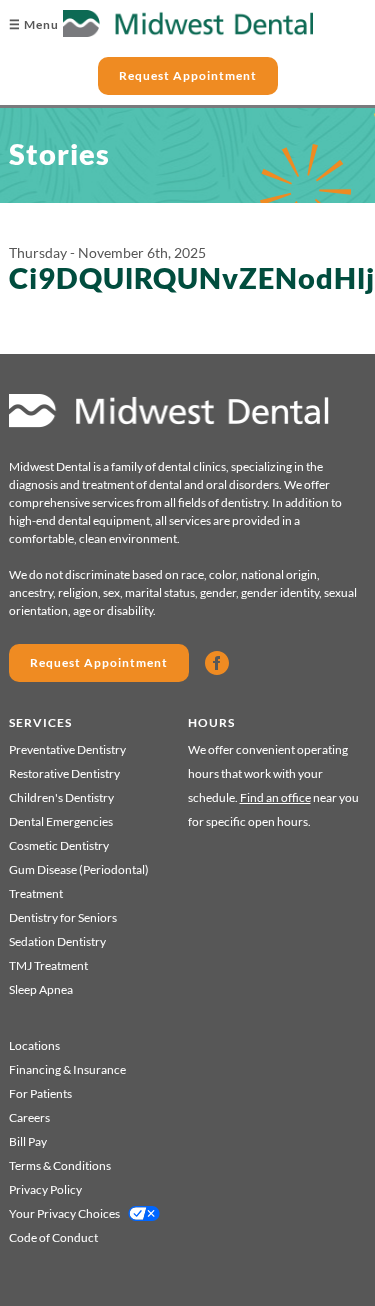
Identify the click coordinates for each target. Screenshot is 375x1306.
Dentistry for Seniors (63, 917)
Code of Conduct (53, 1237)
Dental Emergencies (61, 821)
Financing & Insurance (67, 1069)
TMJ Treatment (48, 965)
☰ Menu (34, 24)
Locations (34, 1045)
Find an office (275, 797)
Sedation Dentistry (57, 941)
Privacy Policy (45, 1189)
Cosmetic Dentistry (59, 845)
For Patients (40, 1093)
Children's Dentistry (61, 797)
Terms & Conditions (60, 1165)
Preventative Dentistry (67, 749)
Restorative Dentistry (64, 773)
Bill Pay (28, 1141)
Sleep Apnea (41, 989)
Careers (29, 1117)
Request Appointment (188, 75)
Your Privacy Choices (64, 1213)
